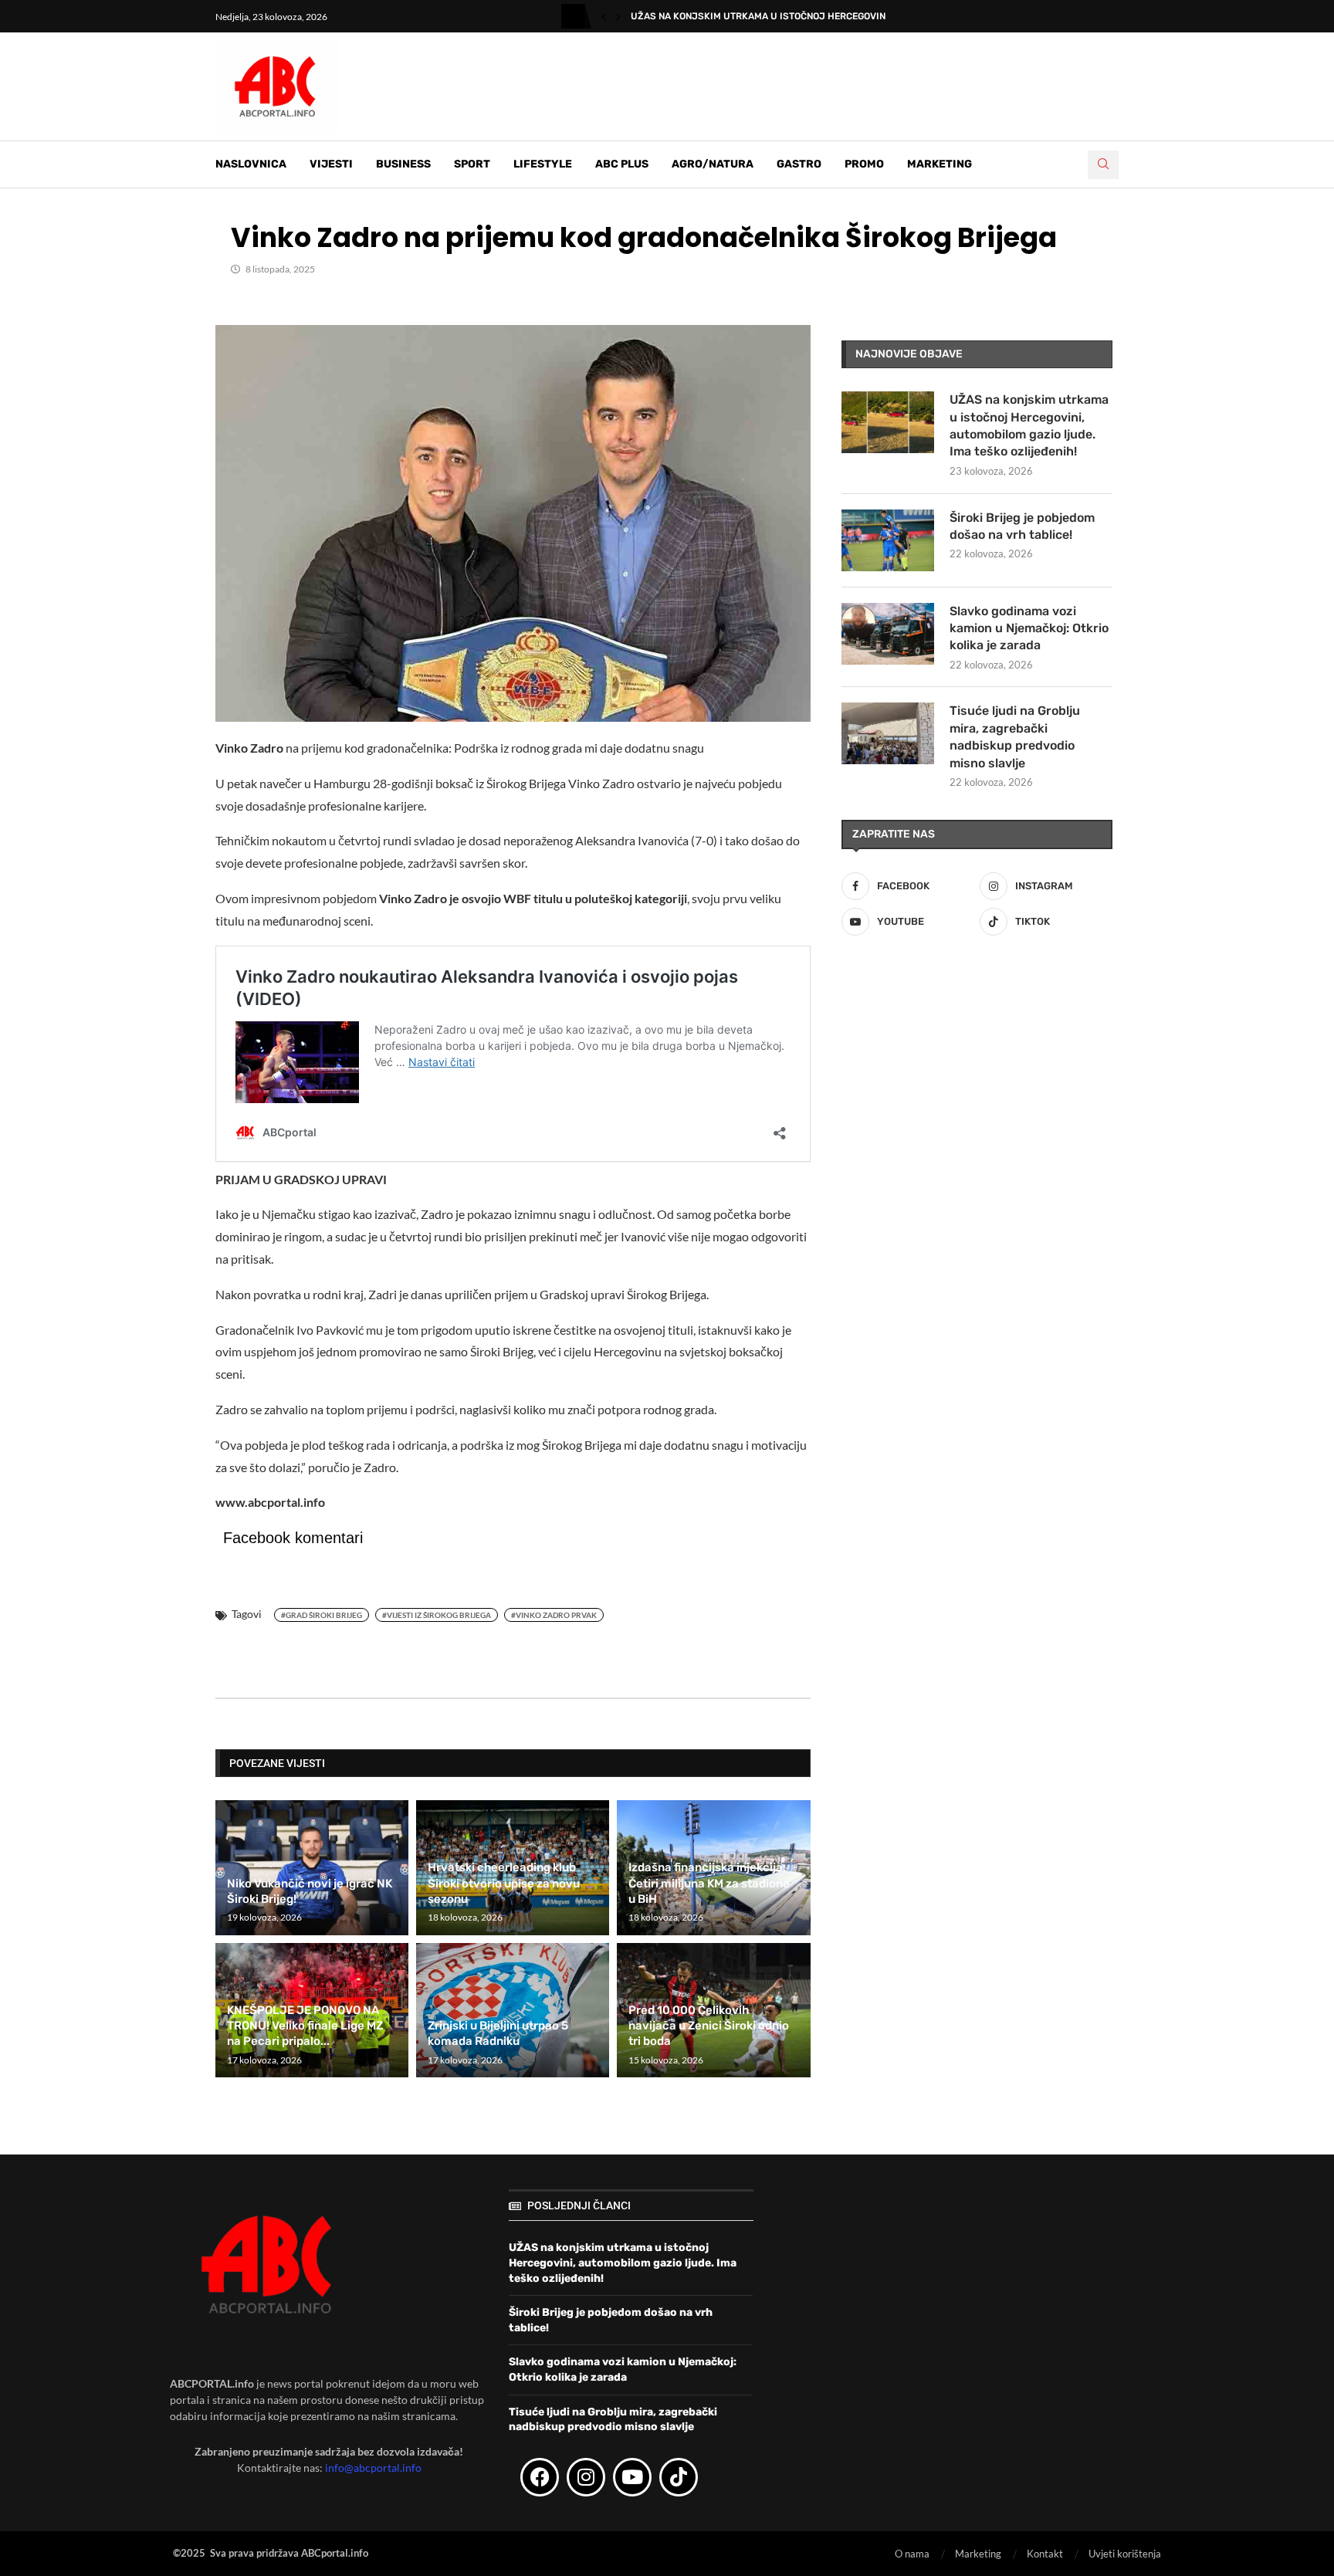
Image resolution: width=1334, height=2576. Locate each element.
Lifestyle (543, 164)
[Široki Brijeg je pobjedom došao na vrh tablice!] (888, 540)
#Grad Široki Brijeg (322, 1615)
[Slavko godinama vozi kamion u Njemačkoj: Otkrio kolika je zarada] (888, 634)
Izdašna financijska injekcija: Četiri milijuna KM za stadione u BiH (709, 1883)
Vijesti (331, 164)
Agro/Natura (713, 164)
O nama (912, 2554)
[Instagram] (586, 2477)
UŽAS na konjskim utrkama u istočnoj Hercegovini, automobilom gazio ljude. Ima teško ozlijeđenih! (1029, 425)
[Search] (1103, 165)
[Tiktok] (679, 2477)
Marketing (940, 164)
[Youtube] (632, 2477)
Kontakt (1045, 2554)
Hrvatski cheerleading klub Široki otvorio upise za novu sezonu (504, 1883)
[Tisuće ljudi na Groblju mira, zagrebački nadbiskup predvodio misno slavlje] (888, 733)
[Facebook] (540, 2477)
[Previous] (604, 16)
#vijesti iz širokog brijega (437, 1615)
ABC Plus (622, 164)
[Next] (618, 16)
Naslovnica (251, 164)
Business (403, 164)
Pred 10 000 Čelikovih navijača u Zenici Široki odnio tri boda (709, 2026)
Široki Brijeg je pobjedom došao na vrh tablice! (1022, 526)
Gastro (799, 164)
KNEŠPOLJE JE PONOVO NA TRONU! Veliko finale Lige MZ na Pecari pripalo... (305, 2026)
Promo (864, 164)
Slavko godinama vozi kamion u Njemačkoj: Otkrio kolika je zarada (1029, 628)
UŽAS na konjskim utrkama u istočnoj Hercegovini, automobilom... (799, 16)
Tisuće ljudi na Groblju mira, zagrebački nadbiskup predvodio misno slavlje (1015, 736)
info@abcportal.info (373, 2468)
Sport (472, 164)
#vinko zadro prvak (554, 1615)
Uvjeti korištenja (1125, 2554)
